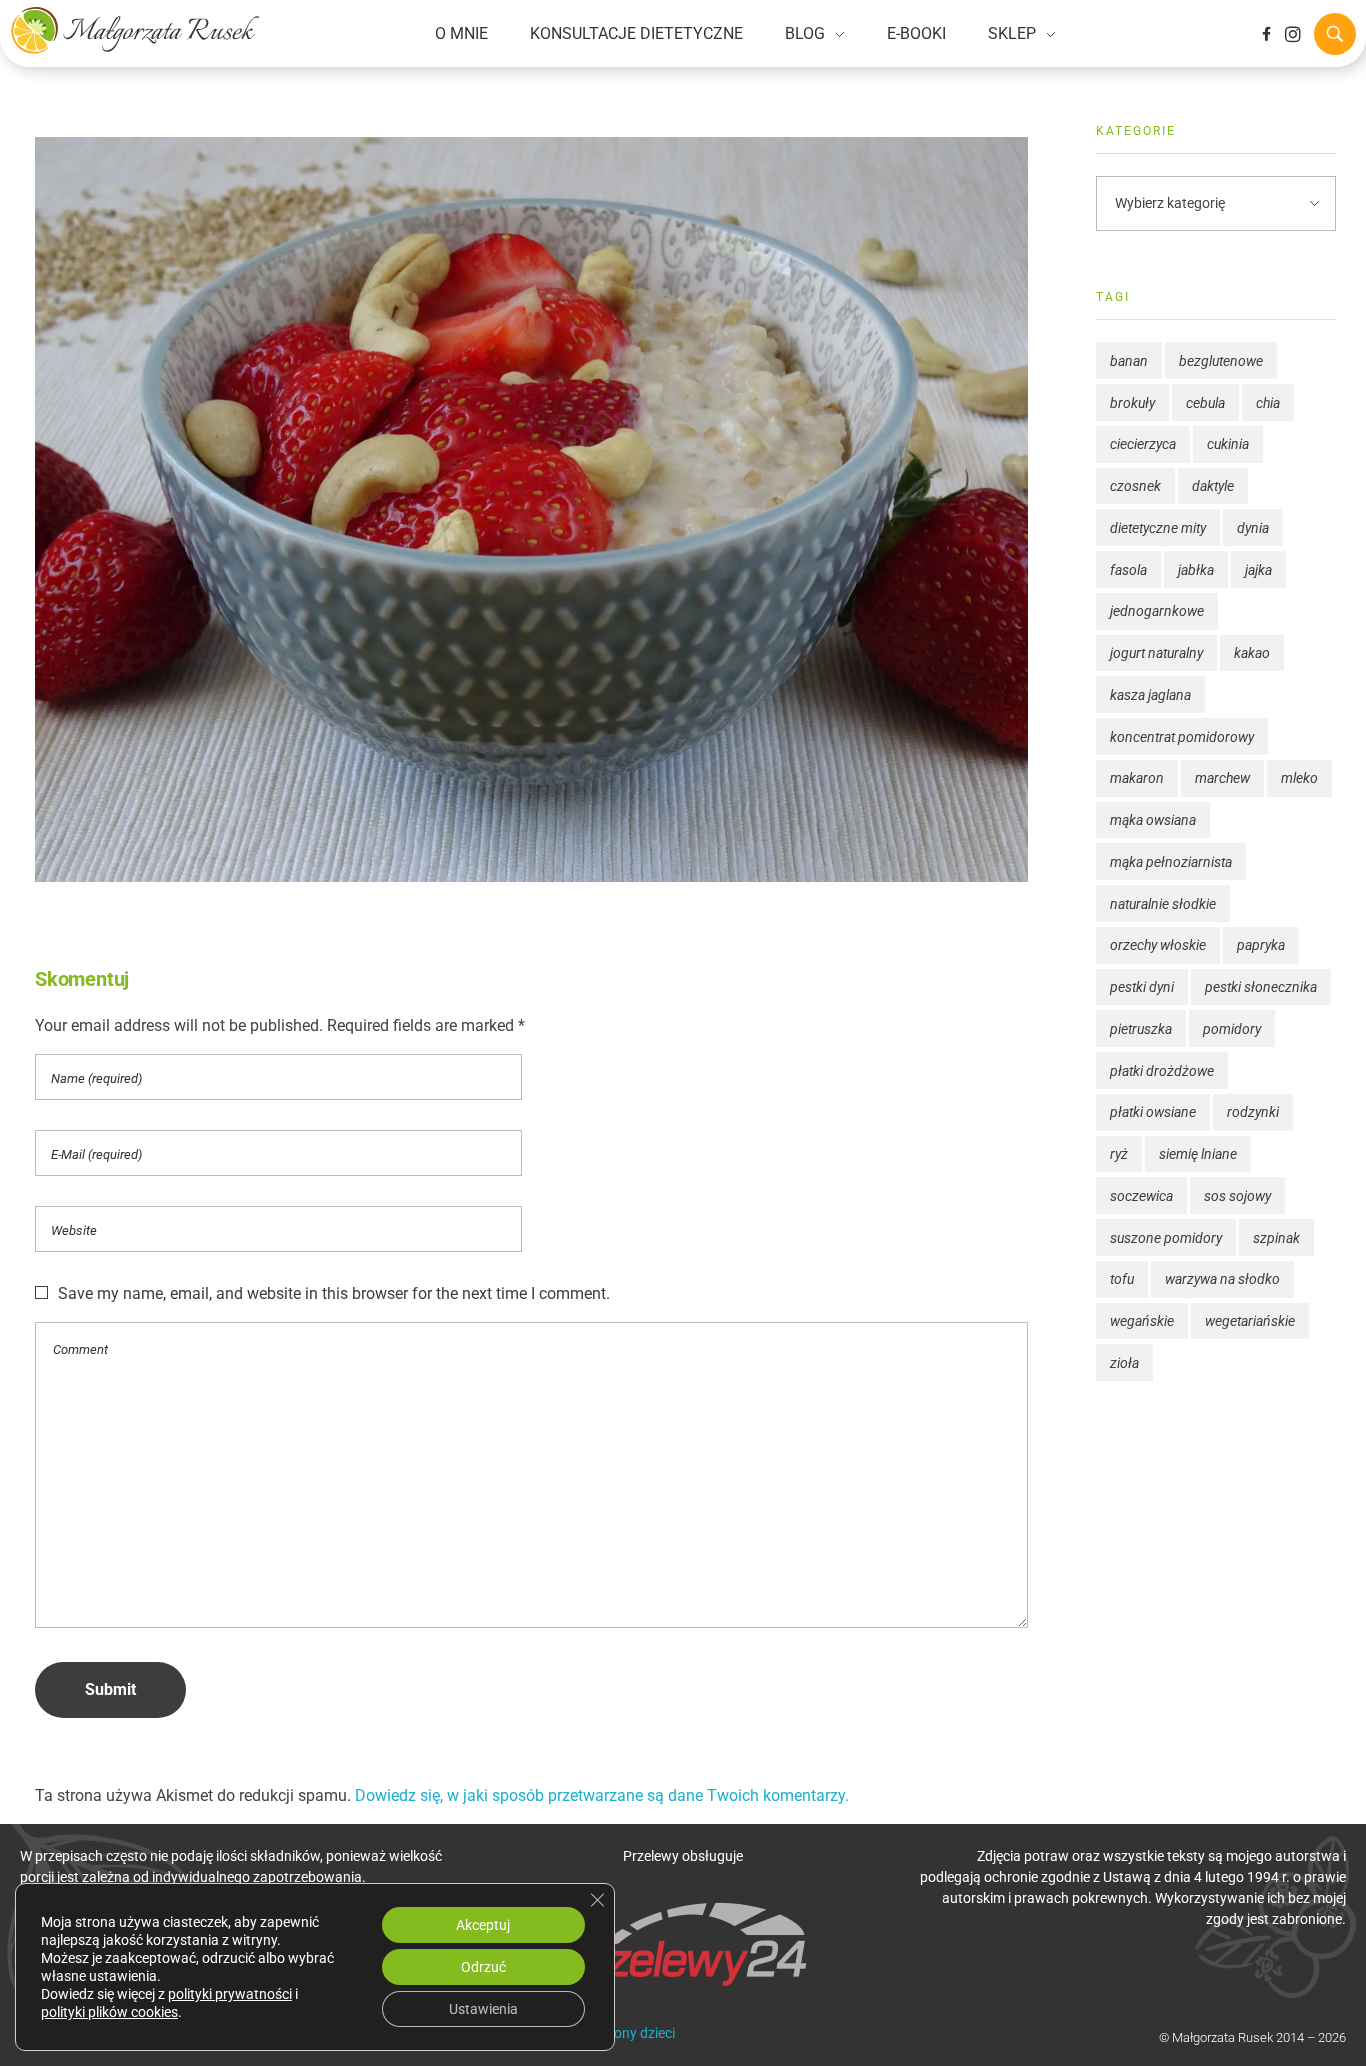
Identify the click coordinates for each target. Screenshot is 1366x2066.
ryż (1119, 1154)
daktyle (1213, 486)
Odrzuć (483, 1967)
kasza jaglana (1150, 695)
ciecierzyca (1143, 444)
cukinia (1228, 444)
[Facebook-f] (1266, 34)
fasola (1128, 570)
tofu (1122, 1279)
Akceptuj (483, 1925)
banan (1129, 361)
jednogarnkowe (1157, 611)
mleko (1299, 778)
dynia (1253, 528)
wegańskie (1142, 1321)
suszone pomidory (1166, 1238)
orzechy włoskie (1158, 945)
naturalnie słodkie (1163, 904)
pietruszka (1141, 1029)
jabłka (1196, 570)
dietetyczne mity (1158, 528)
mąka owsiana (1153, 820)
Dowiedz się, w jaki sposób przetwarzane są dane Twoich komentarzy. (602, 1795)
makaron (1137, 778)
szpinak (1276, 1238)
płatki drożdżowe (1162, 1071)
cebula (1205, 403)
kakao (1252, 653)
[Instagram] (1293, 34)
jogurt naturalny (1156, 653)
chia (1268, 403)
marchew (1222, 778)
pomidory (1232, 1029)
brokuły (1132, 403)
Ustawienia (483, 2009)
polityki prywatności (230, 1994)
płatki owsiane (1153, 1112)
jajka (1258, 570)
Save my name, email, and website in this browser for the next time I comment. (334, 1293)
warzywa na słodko (1222, 1279)
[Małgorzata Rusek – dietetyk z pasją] (135, 30)
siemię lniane (1198, 1154)
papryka (1261, 945)
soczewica (1141, 1196)
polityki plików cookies (109, 2012)
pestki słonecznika (1261, 987)
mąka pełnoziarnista (1171, 862)
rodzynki (1253, 1112)
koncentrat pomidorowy (1182, 737)
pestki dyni (1142, 987)
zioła (1124, 1363)
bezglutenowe (1221, 361)
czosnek (1135, 486)
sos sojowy (1237, 1196)
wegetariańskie (1250, 1321)
